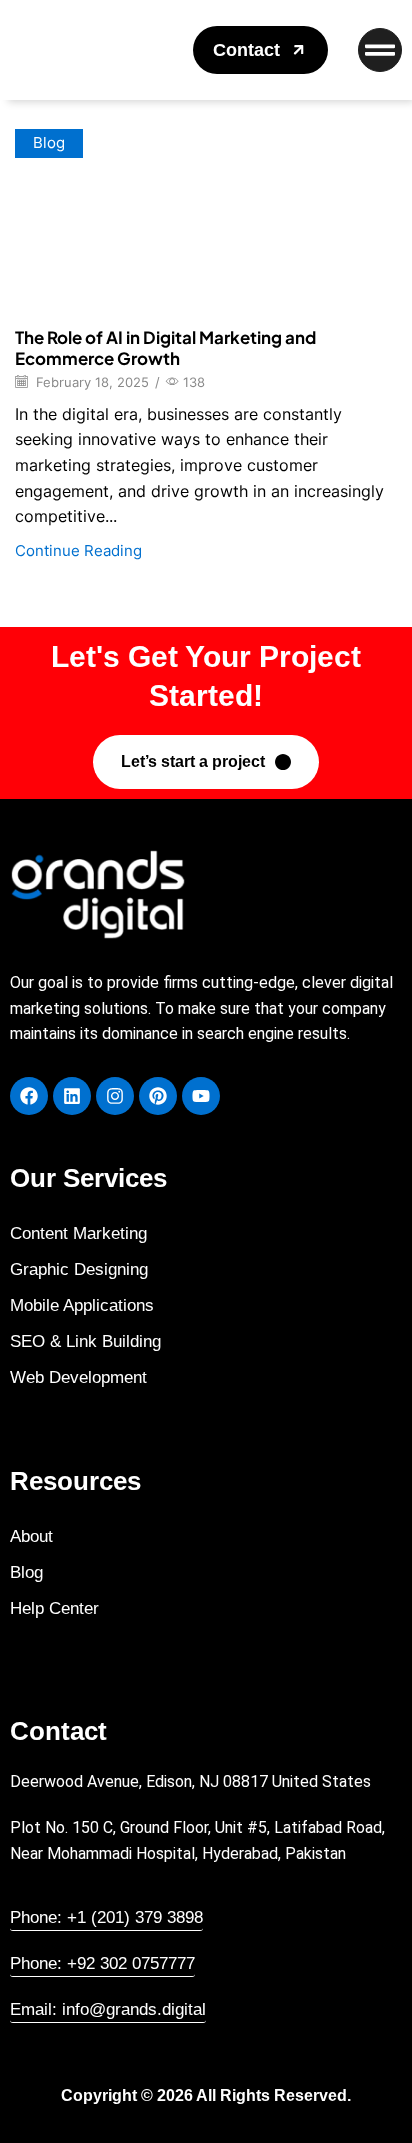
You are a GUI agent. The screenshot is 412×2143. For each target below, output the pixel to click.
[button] (260, 50)
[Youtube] (201, 1096)
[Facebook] (29, 1096)
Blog (49, 143)
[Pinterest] (158, 1096)
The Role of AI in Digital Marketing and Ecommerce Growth (165, 347)
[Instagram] (115, 1096)
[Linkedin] (72, 1096)
